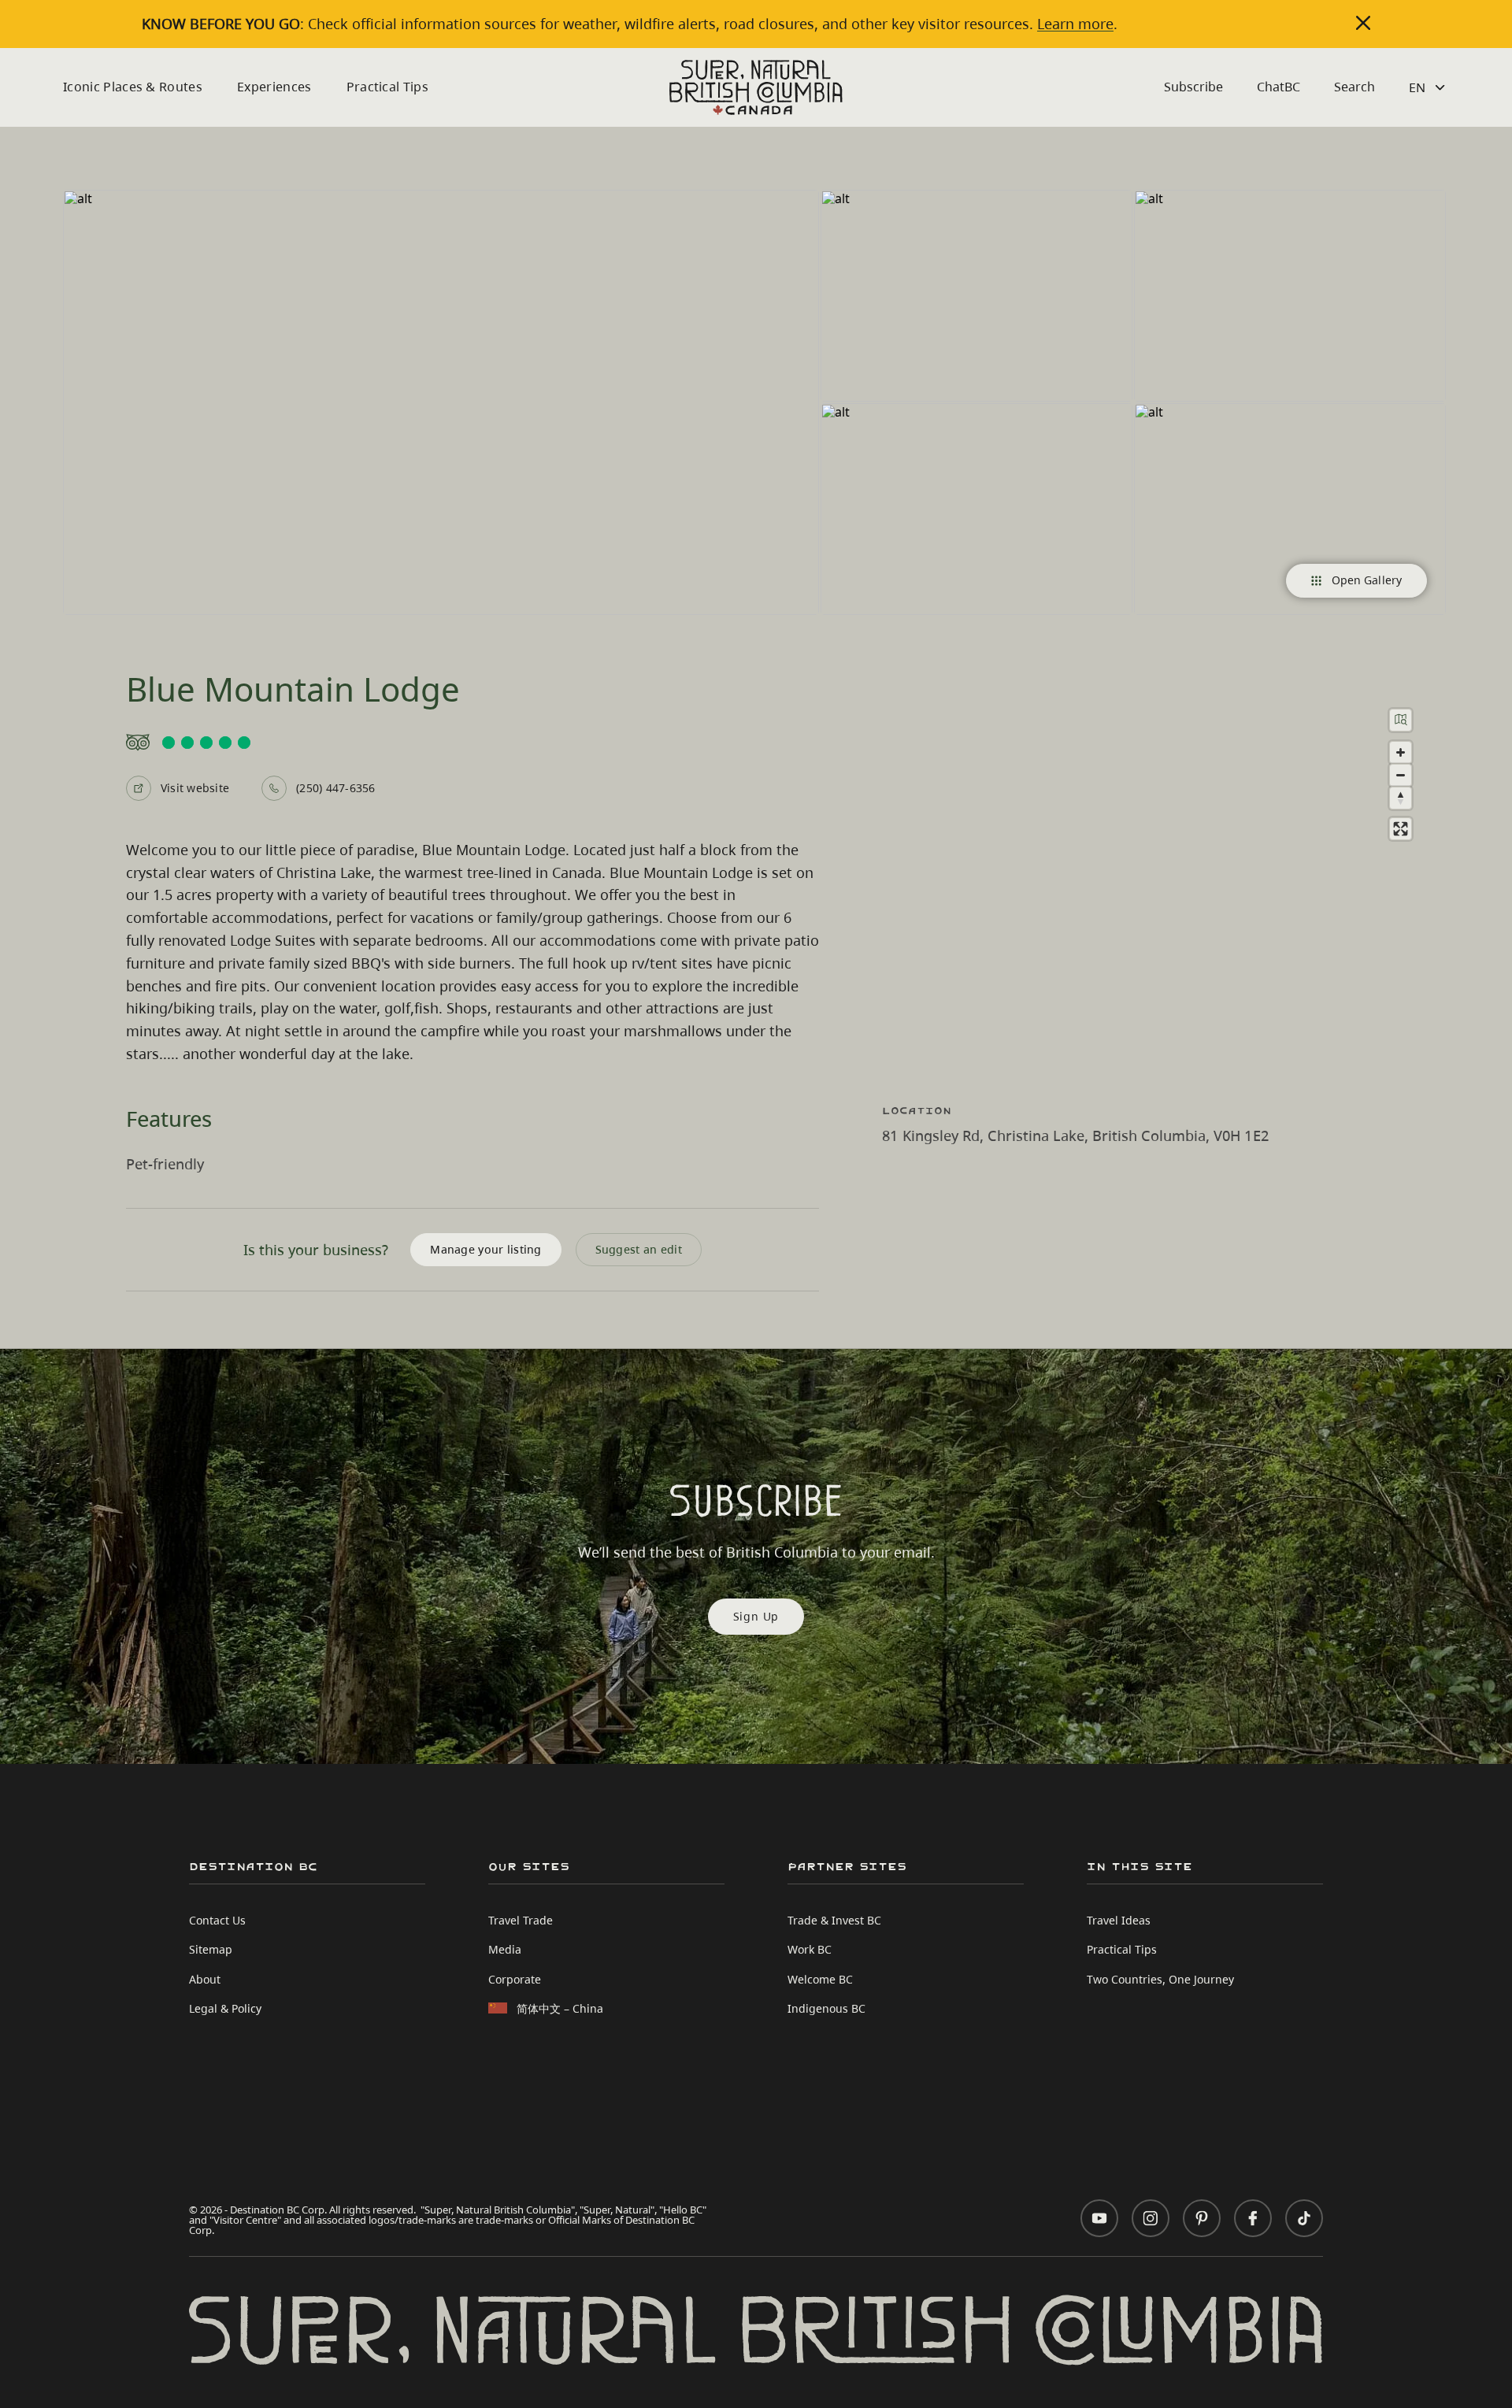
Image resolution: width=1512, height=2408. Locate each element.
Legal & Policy (225, 2008)
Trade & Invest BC (834, 1920)
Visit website (195, 788)
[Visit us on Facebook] (1253, 2218)
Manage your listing (485, 1249)
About (205, 1979)
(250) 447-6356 (335, 788)
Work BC (810, 1949)
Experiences (274, 87)
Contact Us (217, 1920)
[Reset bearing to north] (1401, 798)
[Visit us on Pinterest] (1202, 2218)
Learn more (1075, 24)
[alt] (441, 402)
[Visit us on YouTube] (1099, 2218)
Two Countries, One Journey (1160, 1979)
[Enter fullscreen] (1401, 829)
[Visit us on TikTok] (1304, 2218)
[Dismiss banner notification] (1363, 23)
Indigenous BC (826, 2008)
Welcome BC (820, 1979)
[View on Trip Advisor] (472, 743)
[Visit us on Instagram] (1151, 2218)
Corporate (515, 1979)
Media (505, 1949)
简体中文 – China (560, 2008)
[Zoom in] (1401, 752)
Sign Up (756, 1616)
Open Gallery (1367, 580)
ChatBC (1279, 87)
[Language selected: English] (1429, 87)
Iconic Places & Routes (133, 87)
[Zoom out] (1401, 775)
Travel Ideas (1119, 1920)
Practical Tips (387, 87)
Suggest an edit (639, 1249)
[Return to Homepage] (756, 87)
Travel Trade (521, 1920)
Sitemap (211, 1949)
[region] (1165, 883)
